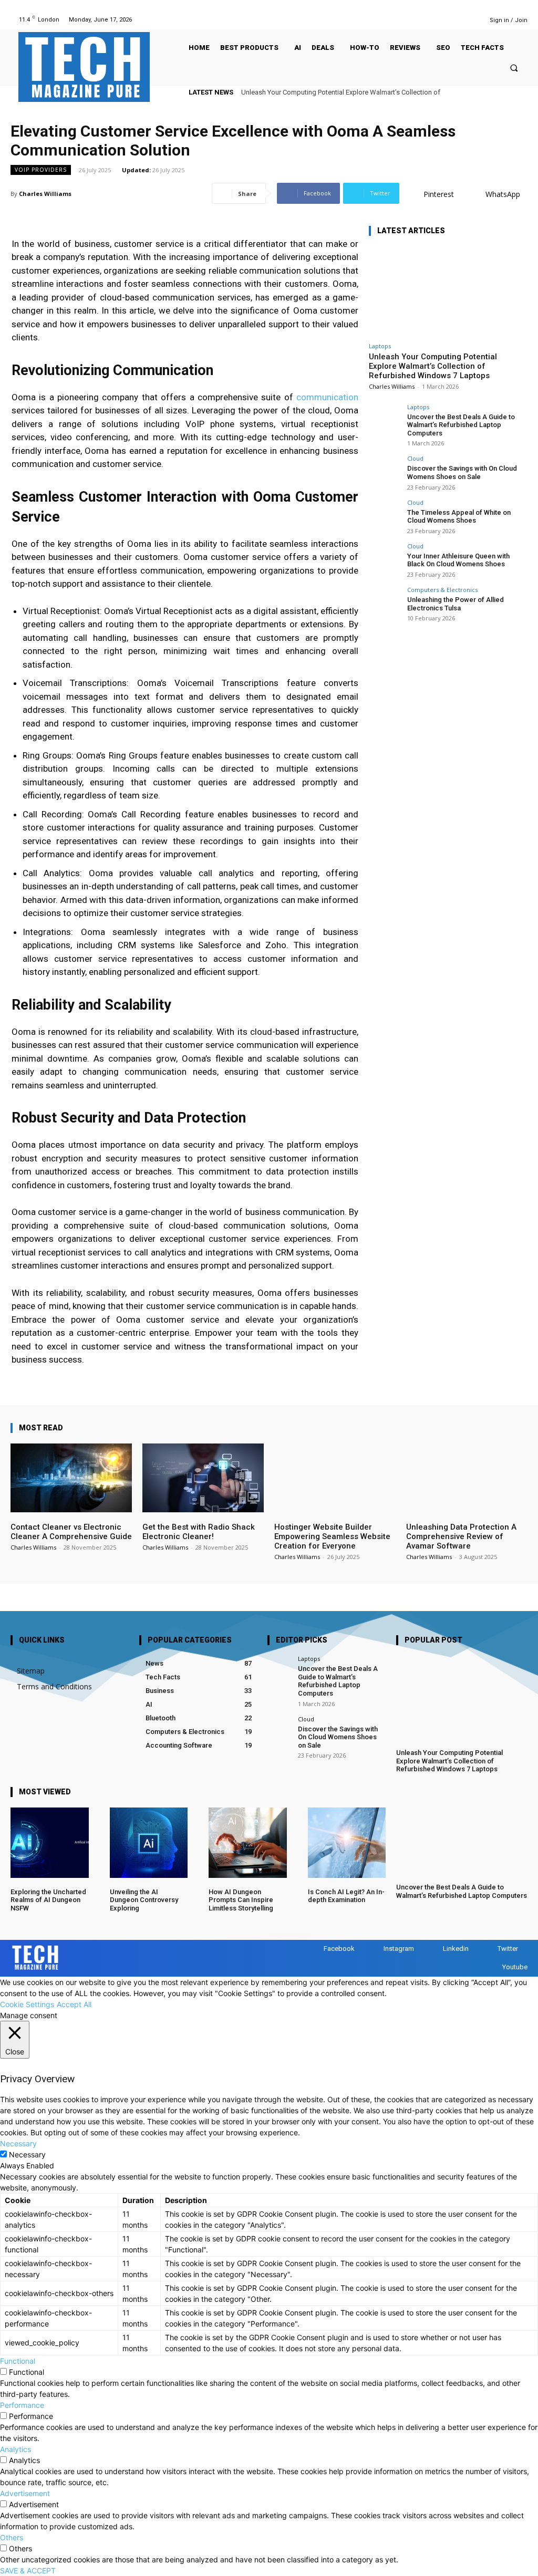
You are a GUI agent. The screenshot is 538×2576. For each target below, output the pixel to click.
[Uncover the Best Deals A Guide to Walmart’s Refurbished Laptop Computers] (385, 420)
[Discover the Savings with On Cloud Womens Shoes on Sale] (385, 471)
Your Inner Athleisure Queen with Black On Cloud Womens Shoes (458, 560)
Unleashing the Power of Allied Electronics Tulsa (456, 604)
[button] (514, 68)
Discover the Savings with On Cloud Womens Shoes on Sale (462, 472)
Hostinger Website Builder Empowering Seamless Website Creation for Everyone (332, 1536)
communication (327, 397)
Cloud (415, 458)
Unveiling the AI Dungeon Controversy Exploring (144, 1900)
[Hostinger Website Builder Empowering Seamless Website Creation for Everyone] (335, 1478)
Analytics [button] (15, 2449)
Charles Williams (45, 194)
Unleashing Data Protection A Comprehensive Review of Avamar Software (461, 1536)
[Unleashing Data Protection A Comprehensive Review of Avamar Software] (467, 1478)
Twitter (508, 1949)
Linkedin (456, 1949)
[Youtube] (468, 20)
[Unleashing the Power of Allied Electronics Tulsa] (385, 603)
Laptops (380, 346)
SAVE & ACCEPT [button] (28, 2570)
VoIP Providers (41, 170)
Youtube (515, 1967)
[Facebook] (389, 20)
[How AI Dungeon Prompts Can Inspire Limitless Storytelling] (248, 1843)
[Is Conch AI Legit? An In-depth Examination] (347, 1843)
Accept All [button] (74, 2004)
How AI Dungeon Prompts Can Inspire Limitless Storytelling (241, 1900)
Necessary (27, 2154)
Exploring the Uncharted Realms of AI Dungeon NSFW (48, 1900)
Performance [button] (22, 2405)
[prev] (504, 92)
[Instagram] (402, 20)
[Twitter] (455, 20)
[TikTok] (442, 20)
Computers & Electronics (442, 590)
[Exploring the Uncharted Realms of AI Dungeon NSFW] (50, 1843)
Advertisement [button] (25, 2493)
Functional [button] (18, 2361)
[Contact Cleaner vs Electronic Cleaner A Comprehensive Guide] (71, 1478)
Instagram (399, 1949)
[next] (521, 92)
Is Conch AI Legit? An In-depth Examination (346, 1896)
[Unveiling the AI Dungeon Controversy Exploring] (149, 1843)
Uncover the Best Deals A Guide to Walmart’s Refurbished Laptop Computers (461, 425)
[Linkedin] (415, 20)
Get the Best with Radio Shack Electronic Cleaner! (199, 1532)
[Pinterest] (428, 20)
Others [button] (12, 2537)
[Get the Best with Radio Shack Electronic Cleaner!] (203, 1478)
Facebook (339, 1949)
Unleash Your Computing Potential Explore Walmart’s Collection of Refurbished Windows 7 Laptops (433, 366)
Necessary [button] (18, 2143)
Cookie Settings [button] (27, 2004)
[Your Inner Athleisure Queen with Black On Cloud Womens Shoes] (385, 559)
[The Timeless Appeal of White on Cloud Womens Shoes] (385, 515)
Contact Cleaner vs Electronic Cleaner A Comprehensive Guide (71, 1532)
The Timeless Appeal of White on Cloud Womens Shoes (459, 517)
